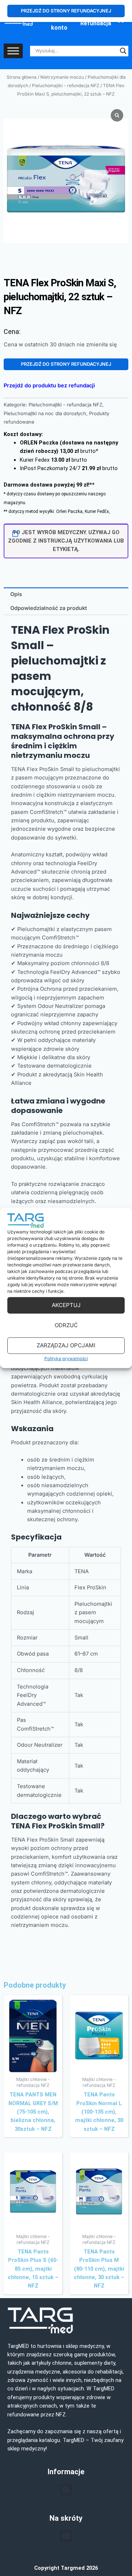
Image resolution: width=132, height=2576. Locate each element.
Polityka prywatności (66, 1358)
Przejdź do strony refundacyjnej (66, 364)
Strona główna (22, 77)
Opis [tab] (16, 594)
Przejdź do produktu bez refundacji (49, 386)
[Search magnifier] (123, 51)
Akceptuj (66, 1305)
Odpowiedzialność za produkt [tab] (49, 608)
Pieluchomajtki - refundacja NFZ (66, 85)
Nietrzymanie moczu (62, 77)
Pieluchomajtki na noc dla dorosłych (45, 413)
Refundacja (96, 23)
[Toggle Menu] (13, 51)
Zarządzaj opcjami (66, 1345)
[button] (66, 2490)
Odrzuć (66, 1325)
